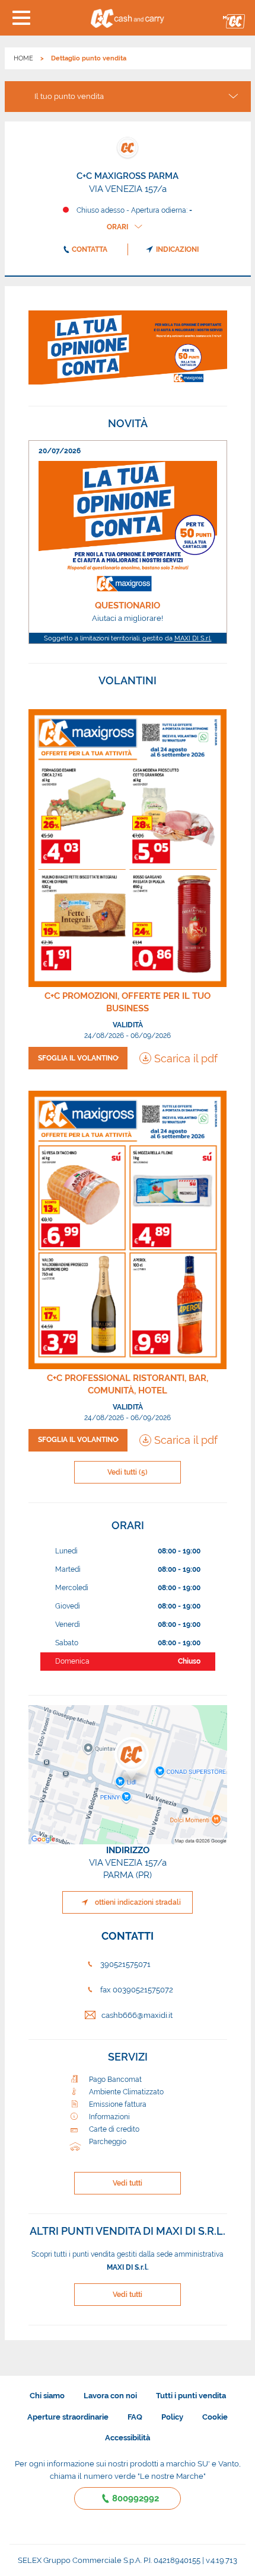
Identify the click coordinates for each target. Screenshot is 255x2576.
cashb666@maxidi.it (137, 2015)
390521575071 (125, 1964)
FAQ (135, 2417)
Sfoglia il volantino (78, 1058)
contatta (90, 249)
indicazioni (177, 249)
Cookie (215, 2417)
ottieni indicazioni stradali (138, 1902)
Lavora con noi (110, 2396)
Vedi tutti (128, 2183)
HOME (23, 58)
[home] (128, 18)
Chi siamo (47, 2396)
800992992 (136, 2498)
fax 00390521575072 (137, 1990)
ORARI (117, 227)
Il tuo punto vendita (69, 96)
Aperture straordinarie (68, 2417)
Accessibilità (128, 2438)
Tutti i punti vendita (191, 2396)
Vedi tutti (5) (128, 1472)
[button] (21, 18)
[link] (128, 542)
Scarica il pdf (186, 1058)
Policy (172, 2417)
